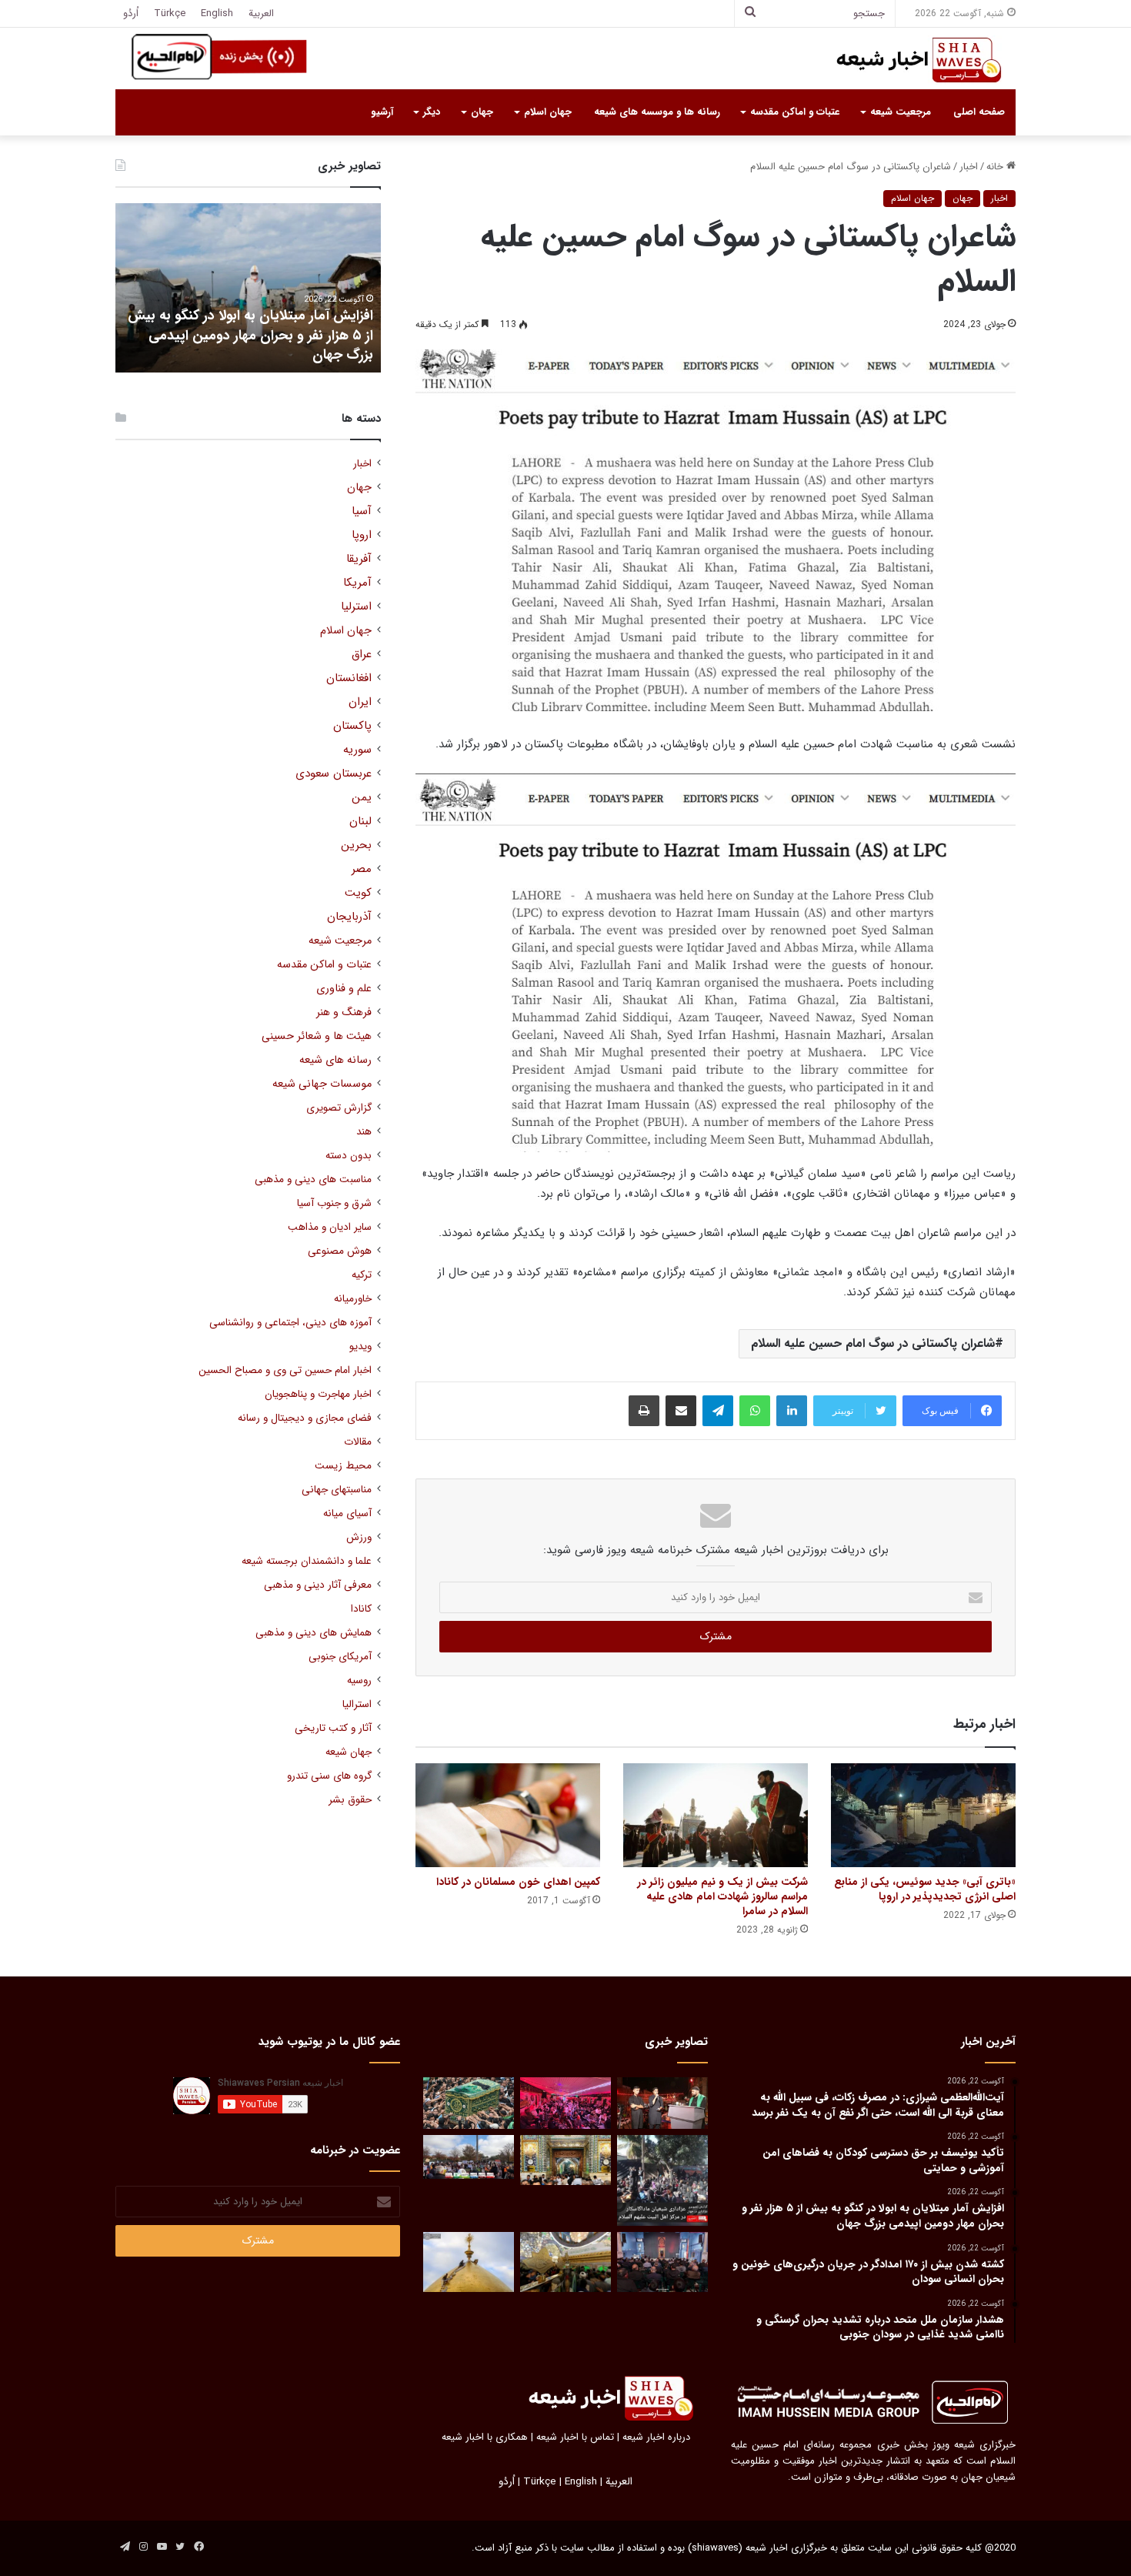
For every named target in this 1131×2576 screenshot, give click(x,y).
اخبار (969, 167)
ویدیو (360, 1346)
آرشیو (382, 112)
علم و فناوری (344, 989)
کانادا (361, 1609)
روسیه (359, 1681)
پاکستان (352, 726)
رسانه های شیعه (335, 1060)
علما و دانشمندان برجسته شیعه (307, 1561)
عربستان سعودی (334, 774)
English (217, 13)
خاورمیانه (353, 1299)
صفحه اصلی (979, 112)
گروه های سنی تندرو (329, 1776)
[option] (248, 288)
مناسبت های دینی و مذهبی (313, 1179)
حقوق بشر (350, 1800)
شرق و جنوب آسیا (334, 1203)
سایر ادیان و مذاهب (330, 1227)
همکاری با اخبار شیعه (485, 2437)
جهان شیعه (349, 1752)
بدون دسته (349, 1156)
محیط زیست (343, 1466)
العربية (261, 13)
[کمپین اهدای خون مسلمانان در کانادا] (508, 1815)
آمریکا (357, 583)
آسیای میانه (347, 1514)
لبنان (360, 822)
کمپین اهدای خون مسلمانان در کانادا (518, 1882)
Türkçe (170, 13)
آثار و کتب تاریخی (333, 1728)
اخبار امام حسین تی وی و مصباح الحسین (285, 1370)
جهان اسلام (548, 112)
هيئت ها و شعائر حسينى (317, 1036)
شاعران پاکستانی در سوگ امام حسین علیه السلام (873, 1343)
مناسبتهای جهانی (337, 1490)
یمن (362, 798)
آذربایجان (349, 917)
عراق (362, 655)
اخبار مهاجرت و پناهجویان (318, 1394)
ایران (360, 702)
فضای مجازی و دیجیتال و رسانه (305, 1418)
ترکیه (362, 1275)
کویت (358, 893)
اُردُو (131, 13)
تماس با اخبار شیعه (575, 2437)
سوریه (357, 750)
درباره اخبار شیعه (656, 2437)
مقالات (358, 1442)
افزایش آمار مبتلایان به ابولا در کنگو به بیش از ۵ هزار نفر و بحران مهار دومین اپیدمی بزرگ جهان (250, 335)
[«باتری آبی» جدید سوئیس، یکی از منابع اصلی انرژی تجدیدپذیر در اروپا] (923, 1815)
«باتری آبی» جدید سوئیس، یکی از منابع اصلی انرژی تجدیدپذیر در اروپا (925, 1889)
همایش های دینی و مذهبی (314, 1633)
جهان (482, 112)
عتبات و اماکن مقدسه (795, 112)
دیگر (432, 112)
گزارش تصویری (339, 1108)
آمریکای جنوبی (340, 1657)
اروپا (362, 535)
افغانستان (349, 678)
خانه (996, 167)
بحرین (356, 845)
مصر (362, 869)
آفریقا (359, 559)
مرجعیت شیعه (901, 112)
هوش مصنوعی (340, 1251)
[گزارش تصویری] (662, 2180)
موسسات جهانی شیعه (322, 1084)
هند (364, 1132)
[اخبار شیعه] (904, 60)
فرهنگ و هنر (344, 1012)
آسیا (362, 511)
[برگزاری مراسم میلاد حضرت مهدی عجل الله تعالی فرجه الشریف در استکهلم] (565, 2103)
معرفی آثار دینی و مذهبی (318, 1585)
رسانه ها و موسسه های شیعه (657, 112)
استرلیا (356, 607)
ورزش (359, 1537)
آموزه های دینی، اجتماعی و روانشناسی (290, 1323)
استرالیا (357, 1704)
